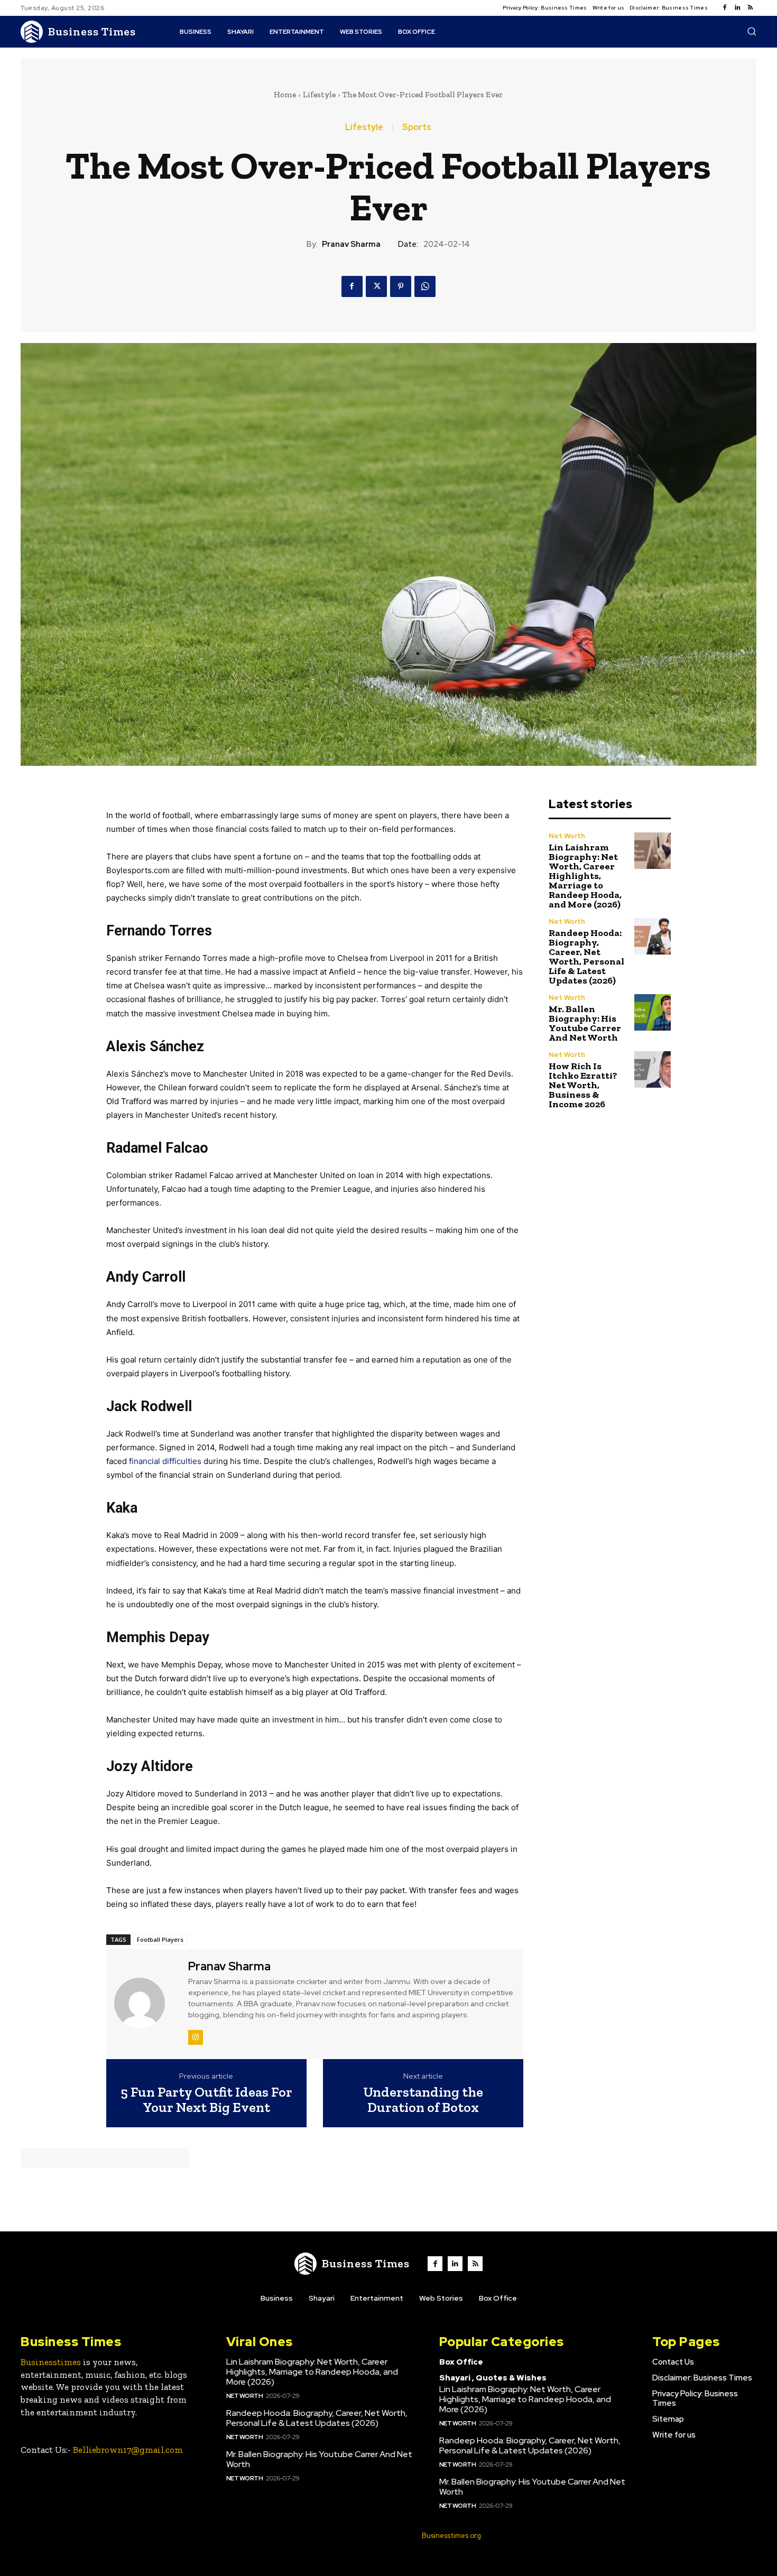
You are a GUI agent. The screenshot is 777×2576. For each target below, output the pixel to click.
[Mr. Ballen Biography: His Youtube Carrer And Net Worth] (653, 1012)
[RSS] (750, 8)
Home (285, 95)
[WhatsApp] (425, 286)
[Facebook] (725, 8)
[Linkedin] (737, 8)
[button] (752, 31)
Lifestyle (319, 95)
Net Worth (567, 836)
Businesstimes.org (451, 2536)
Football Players (160, 1939)
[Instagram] (196, 2037)
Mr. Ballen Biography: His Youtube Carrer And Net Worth (585, 1023)
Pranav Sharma (351, 244)
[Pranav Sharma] (146, 2003)
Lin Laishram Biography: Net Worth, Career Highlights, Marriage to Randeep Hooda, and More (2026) (585, 876)
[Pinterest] (401, 286)
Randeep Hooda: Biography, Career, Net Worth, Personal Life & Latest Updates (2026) (586, 957)
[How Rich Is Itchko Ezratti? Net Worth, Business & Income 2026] (653, 1069)
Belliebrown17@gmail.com (128, 2450)
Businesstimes (51, 2362)
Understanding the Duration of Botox (423, 2100)
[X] (376, 286)
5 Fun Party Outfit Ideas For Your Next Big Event (206, 2100)
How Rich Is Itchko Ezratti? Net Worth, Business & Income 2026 (583, 1085)
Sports (417, 127)
